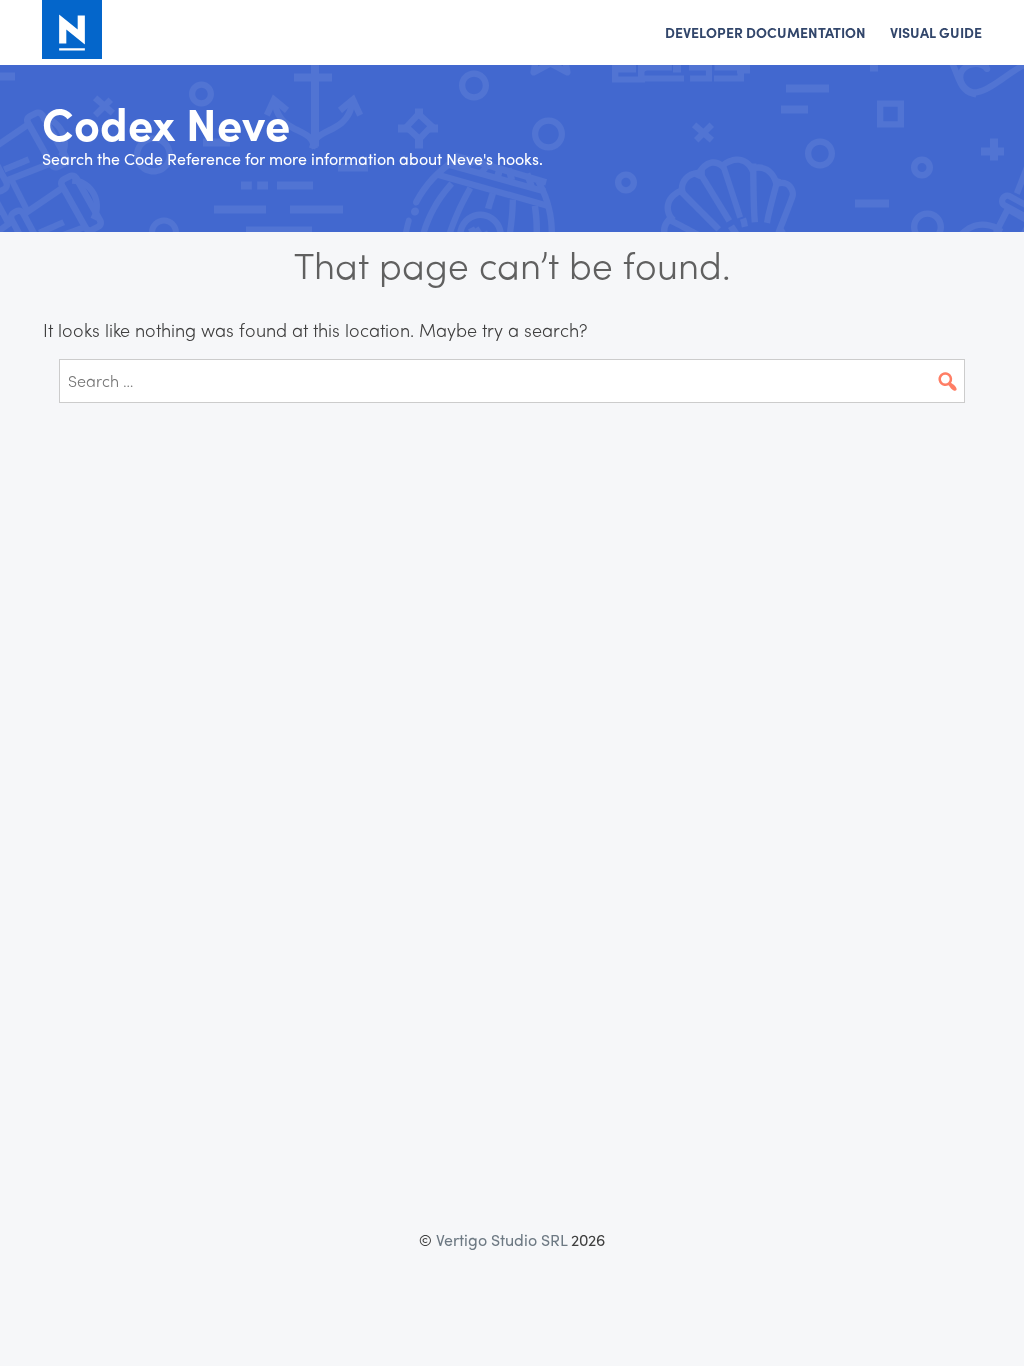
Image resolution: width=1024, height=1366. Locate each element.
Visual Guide (936, 32)
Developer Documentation (765, 32)
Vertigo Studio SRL (501, 1239)
